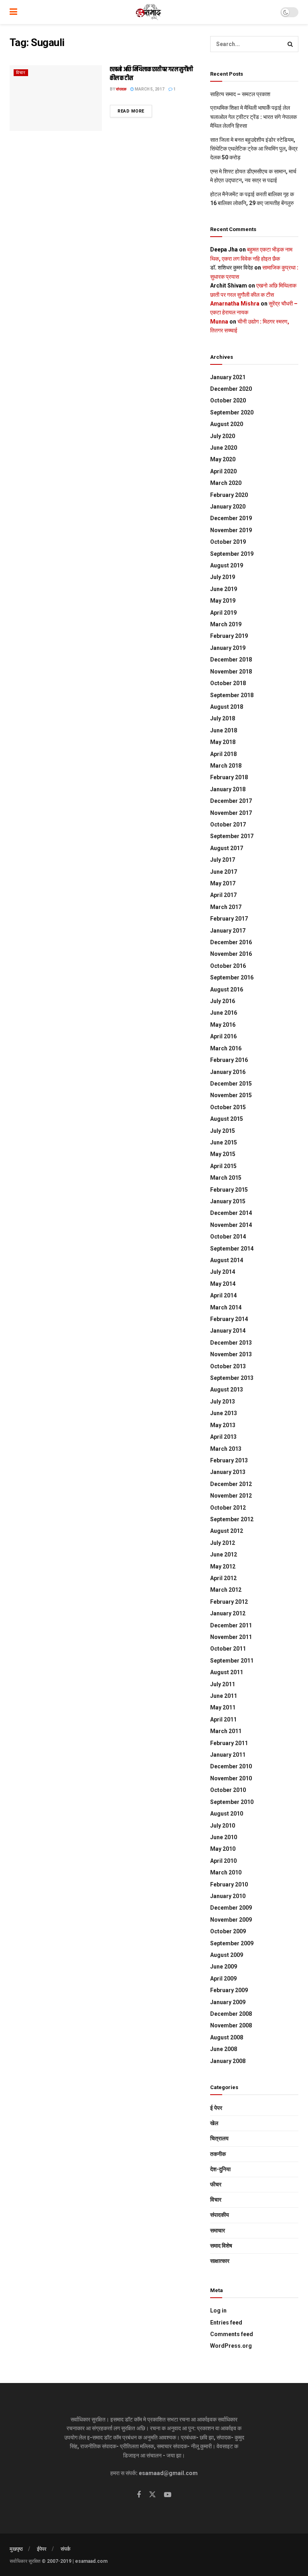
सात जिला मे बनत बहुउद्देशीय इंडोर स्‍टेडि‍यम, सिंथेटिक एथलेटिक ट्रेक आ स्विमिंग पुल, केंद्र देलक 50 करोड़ (254, 149)
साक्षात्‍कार (220, 2261)
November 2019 (231, 530)
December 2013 (231, 1343)
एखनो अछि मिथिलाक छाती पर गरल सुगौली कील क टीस (151, 74)
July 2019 (223, 577)
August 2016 (227, 989)
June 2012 (224, 1554)
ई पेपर (216, 2108)
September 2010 (232, 1802)
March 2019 (226, 624)
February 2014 (229, 1319)
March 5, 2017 (149, 89)
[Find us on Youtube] (168, 2495)
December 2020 (231, 389)
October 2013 (228, 1366)
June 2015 (224, 1142)
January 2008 (228, 2061)
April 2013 (223, 1437)
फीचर (216, 2184)
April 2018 (223, 754)
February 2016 (229, 1060)
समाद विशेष (221, 2246)
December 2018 (231, 660)
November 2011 (231, 1637)
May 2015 (223, 1154)
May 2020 (223, 459)
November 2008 (231, 2025)
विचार (21, 73)
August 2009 (227, 1955)
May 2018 (223, 742)
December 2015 (231, 1084)
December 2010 (231, 1766)
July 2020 (223, 436)
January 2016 (228, 1072)
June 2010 (224, 1837)
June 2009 (224, 1967)
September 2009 (232, 1943)
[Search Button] (290, 44)
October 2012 (228, 1508)
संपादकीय (220, 2215)
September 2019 (232, 554)
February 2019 (229, 636)
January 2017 (228, 931)
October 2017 (228, 824)
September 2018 (232, 695)
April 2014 (223, 1295)
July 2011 (223, 1684)
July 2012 (223, 1543)
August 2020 (227, 424)
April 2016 (223, 1036)
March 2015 (226, 1178)
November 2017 (231, 813)
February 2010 (229, 1884)
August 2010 (227, 1814)
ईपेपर (42, 2549)
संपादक (121, 89)
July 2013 (223, 1402)
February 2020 (229, 495)
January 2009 (228, 2002)
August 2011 (227, 1672)
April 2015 (223, 1166)
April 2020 (223, 471)
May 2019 (223, 601)
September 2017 (232, 836)
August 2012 (227, 1531)
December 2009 (231, 1908)
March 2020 (226, 483)
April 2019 (223, 613)
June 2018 (224, 730)
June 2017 (224, 872)
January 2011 (228, 1755)
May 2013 (223, 1425)
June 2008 (224, 2049)
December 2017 (231, 801)
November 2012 (231, 1496)
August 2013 (227, 1390)
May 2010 (223, 1849)
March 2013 (226, 1449)
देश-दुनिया (220, 2169)
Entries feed (226, 2323)
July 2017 (223, 860)
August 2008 (227, 2037)
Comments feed (232, 2334)
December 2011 (231, 1625)
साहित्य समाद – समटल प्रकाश (240, 94)
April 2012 (223, 1578)
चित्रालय (219, 2138)
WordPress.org (231, 2346)
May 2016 (223, 1025)
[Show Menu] (13, 12)
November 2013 (231, 1354)
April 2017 (223, 895)
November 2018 (231, 672)
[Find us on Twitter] (152, 2495)
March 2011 (226, 1731)
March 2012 (226, 1590)
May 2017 (223, 883)
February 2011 (229, 1743)
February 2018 (229, 777)
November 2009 (231, 1920)
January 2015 (228, 1201)
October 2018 (228, 683)
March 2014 (226, 1307)
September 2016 (232, 977)
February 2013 (229, 1460)
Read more (135, 111)
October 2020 (228, 400)
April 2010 (223, 1861)
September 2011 (232, 1661)
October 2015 (228, 1107)
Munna (219, 322)
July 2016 (223, 1001)
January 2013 (228, 1472)
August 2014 (227, 1260)
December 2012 (231, 1484)
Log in (218, 2311)
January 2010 (228, 1896)
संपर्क (66, 2549)
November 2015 (231, 1095)
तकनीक (218, 2154)
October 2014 (228, 1237)
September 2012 (232, 1519)
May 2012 (223, 1567)
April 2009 (223, 1979)
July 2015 (223, 1131)
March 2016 (226, 1048)
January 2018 (228, 789)
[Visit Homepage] (149, 12)
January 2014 (228, 1331)
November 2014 (231, 1225)
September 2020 (232, 412)
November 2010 (231, 1778)
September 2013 (232, 1378)
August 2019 (227, 565)
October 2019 (228, 542)
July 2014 (223, 1272)
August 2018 (227, 707)
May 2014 (223, 1284)
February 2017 (229, 919)
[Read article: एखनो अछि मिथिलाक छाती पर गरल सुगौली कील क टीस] (56, 98)
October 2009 (228, 1931)
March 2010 (226, 1872)
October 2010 (228, 1790)
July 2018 (223, 718)
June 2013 (224, 1413)
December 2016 (231, 942)
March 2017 (226, 907)
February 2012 (229, 1602)
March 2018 (226, 766)
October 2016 (228, 966)
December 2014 (231, 1213)
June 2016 (224, 1013)
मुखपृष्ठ (16, 2549)
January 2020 (228, 507)
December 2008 (231, 2014)
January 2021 (228, 377)
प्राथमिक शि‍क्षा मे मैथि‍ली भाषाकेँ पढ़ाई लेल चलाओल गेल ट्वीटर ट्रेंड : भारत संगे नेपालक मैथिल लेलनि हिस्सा (253, 117)
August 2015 (227, 1119)
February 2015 (229, 1190)
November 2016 (231, 954)
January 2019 (228, 648)
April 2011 (223, 1719)
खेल (214, 2123)
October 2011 (228, 1649)
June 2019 (224, 589)
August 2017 (227, 848)
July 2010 (223, 1826)
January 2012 (228, 1613)
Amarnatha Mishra (235, 304)
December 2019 (231, 518)
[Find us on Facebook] (139, 2495)
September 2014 (232, 1249)
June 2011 (224, 1696)
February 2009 (229, 1990)
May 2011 (223, 1707)
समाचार (218, 2230)
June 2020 (224, 448)
